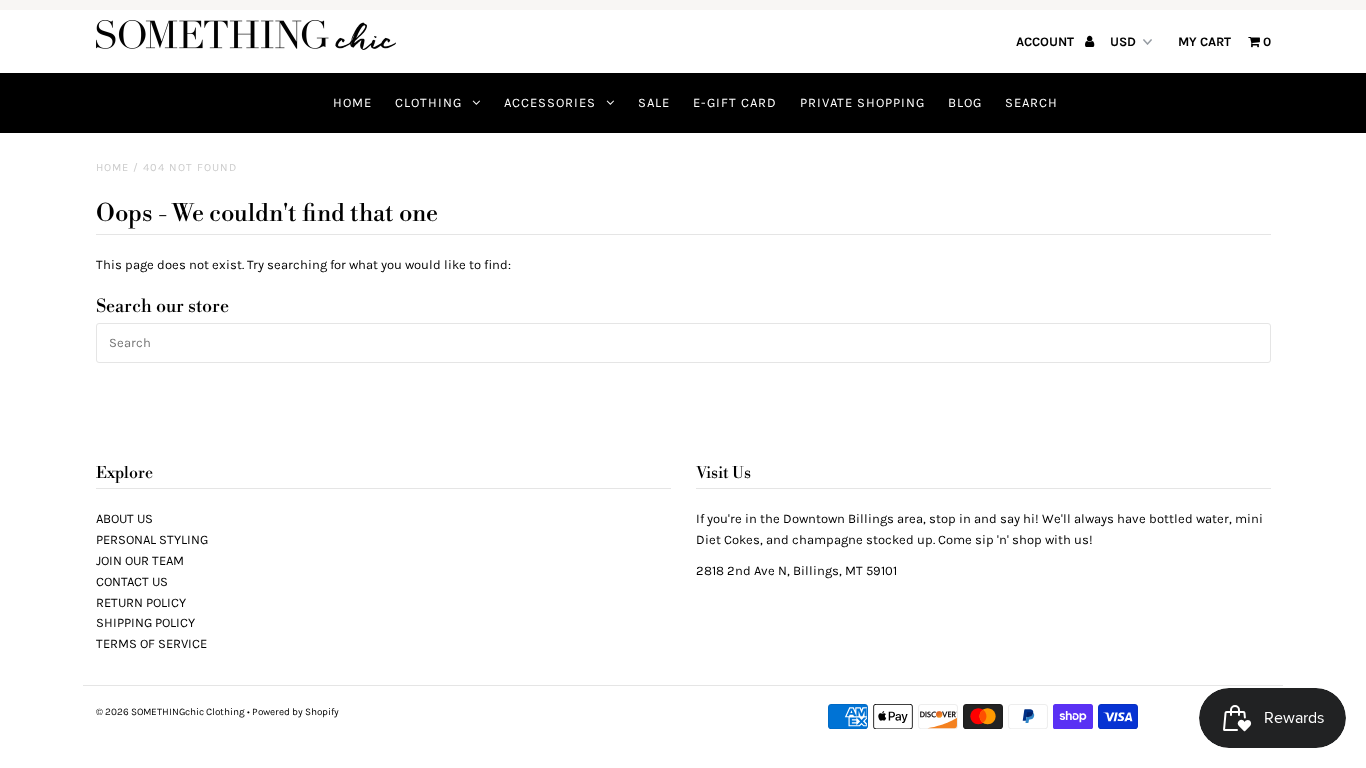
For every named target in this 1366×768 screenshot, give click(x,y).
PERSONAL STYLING (152, 539)
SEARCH (1031, 102)
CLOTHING (428, 102)
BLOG (965, 102)
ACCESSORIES (550, 102)
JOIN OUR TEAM (140, 560)
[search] (683, 343)
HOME (352, 102)
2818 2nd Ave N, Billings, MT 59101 (796, 570)
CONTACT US (132, 581)
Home (112, 167)
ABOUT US (124, 518)
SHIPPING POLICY (145, 622)
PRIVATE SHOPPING (862, 102)
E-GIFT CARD (735, 102)
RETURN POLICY (141, 602)
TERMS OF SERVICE (151, 643)
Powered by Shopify (295, 712)
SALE (654, 102)
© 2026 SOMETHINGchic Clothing (170, 712)
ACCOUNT (1046, 41)
